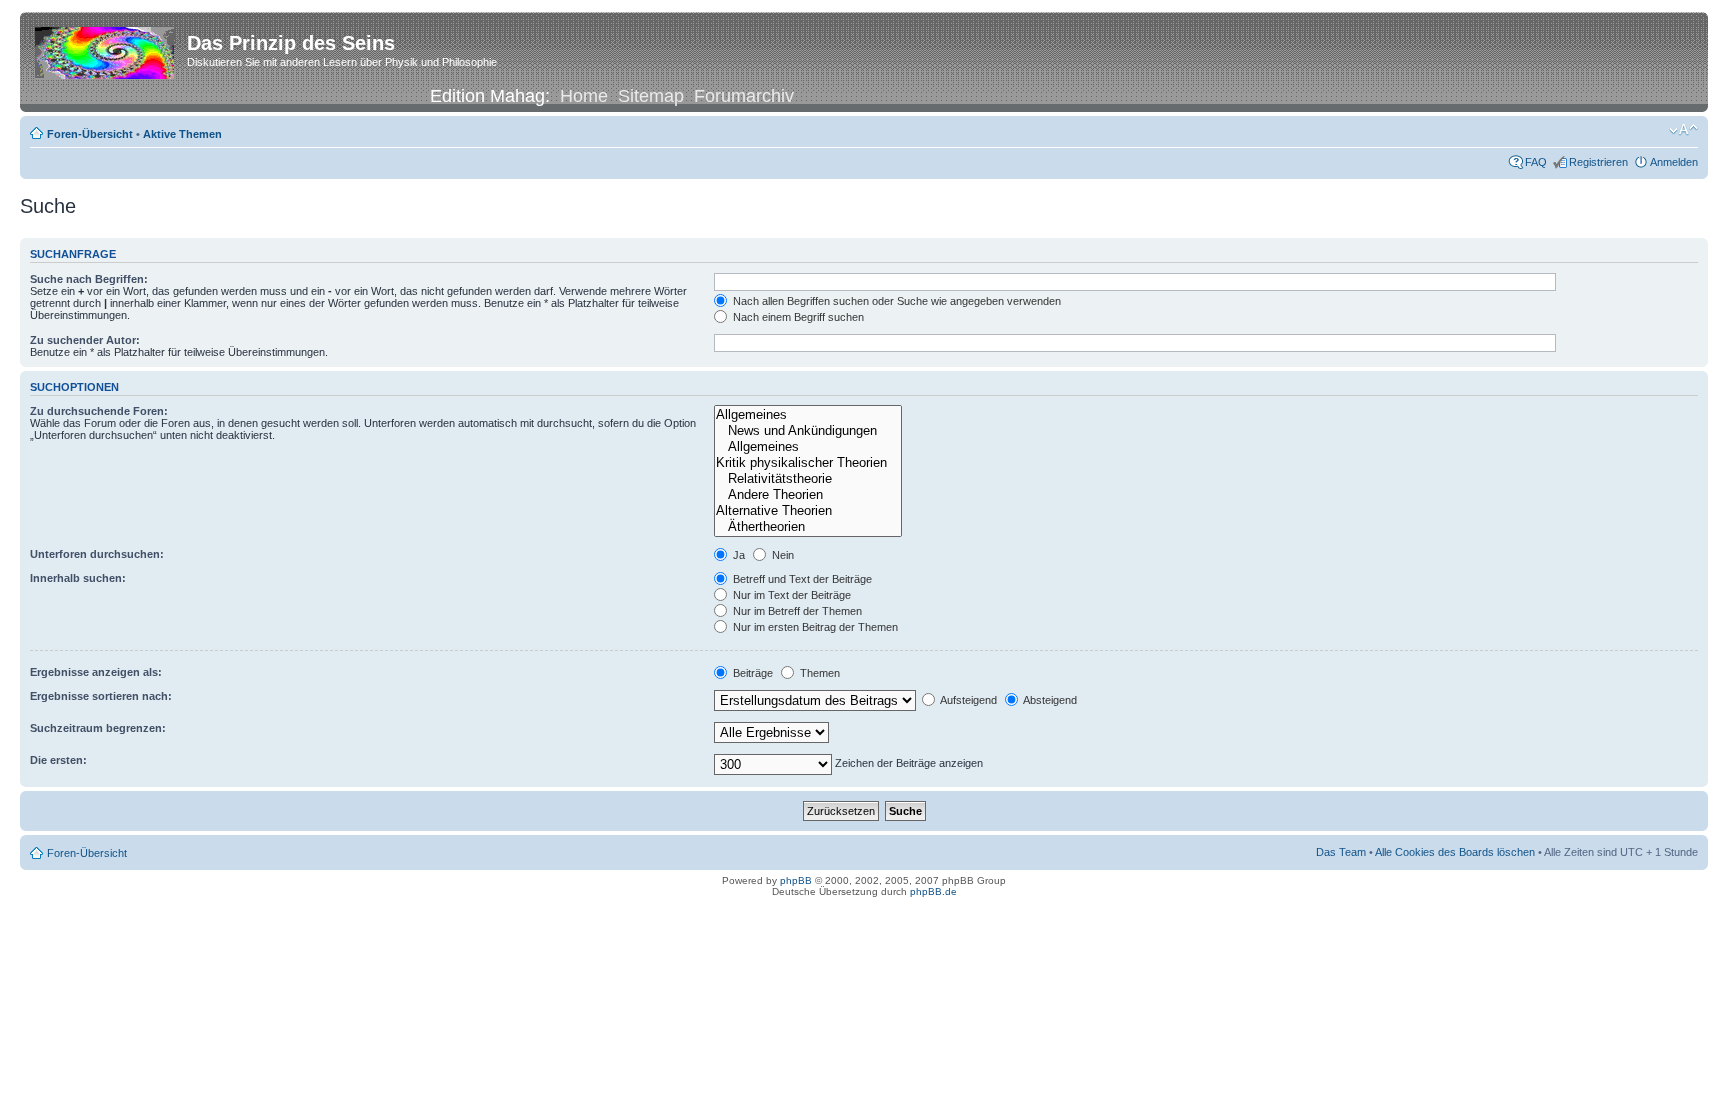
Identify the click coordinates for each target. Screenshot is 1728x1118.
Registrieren (1598, 162)
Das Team (1341, 852)
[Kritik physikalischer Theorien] (808, 463)
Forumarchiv (744, 96)
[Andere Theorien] (808, 495)
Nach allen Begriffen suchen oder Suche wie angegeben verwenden (895, 301)
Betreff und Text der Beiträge (801, 579)
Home (584, 96)
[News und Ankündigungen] (808, 431)
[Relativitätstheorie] (808, 479)
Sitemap (651, 96)
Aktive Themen (182, 134)
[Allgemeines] (808, 415)
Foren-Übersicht (90, 134)
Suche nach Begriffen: (89, 279)
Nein (781, 555)
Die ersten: (58, 760)
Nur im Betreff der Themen (796, 611)
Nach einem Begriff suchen (797, 317)
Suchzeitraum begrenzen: (98, 728)
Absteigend (1049, 700)
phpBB (796, 880)
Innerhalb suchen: (78, 578)
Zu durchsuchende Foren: (99, 411)
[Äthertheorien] (808, 527)
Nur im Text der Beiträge (790, 595)
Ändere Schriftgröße (1683, 130)
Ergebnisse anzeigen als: (96, 672)
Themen (818, 673)
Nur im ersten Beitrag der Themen (814, 627)
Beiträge (751, 673)
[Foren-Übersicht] (106, 49)
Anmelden (1674, 162)
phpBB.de (933, 891)
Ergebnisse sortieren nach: (101, 696)
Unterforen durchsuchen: (97, 554)
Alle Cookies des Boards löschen (1455, 852)
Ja (737, 555)
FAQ (1536, 162)
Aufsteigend (967, 700)
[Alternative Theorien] (808, 511)
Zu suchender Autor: (85, 340)
